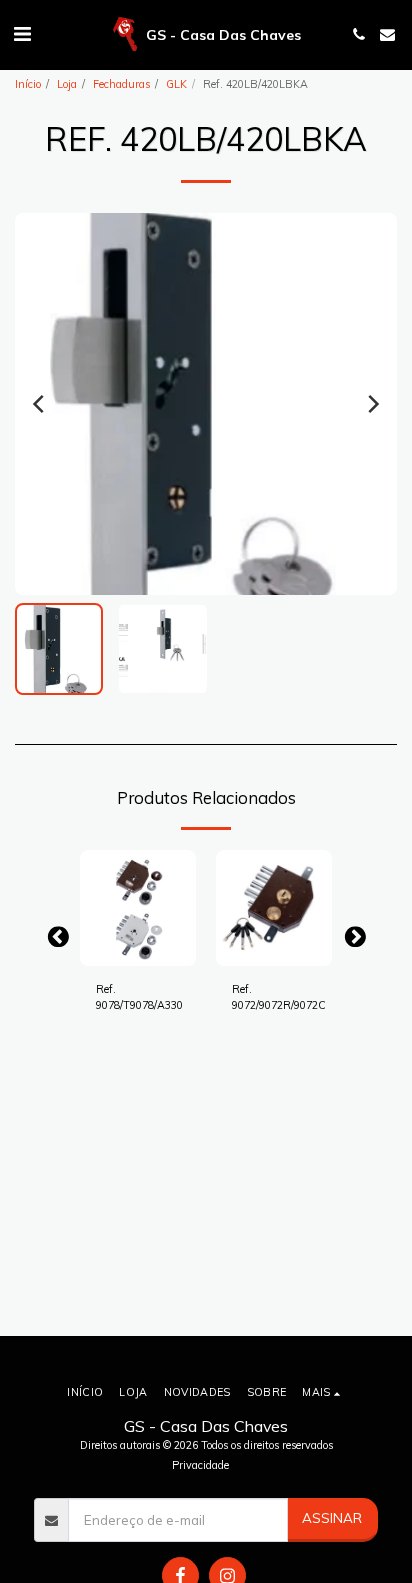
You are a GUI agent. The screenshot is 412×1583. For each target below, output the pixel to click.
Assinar (332, 1518)
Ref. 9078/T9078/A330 (139, 997)
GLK (176, 84)
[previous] (40, 404)
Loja (67, 84)
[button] (22, 33)
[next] (372, 404)
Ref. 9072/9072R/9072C (279, 997)
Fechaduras (121, 84)
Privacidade (200, 1465)
